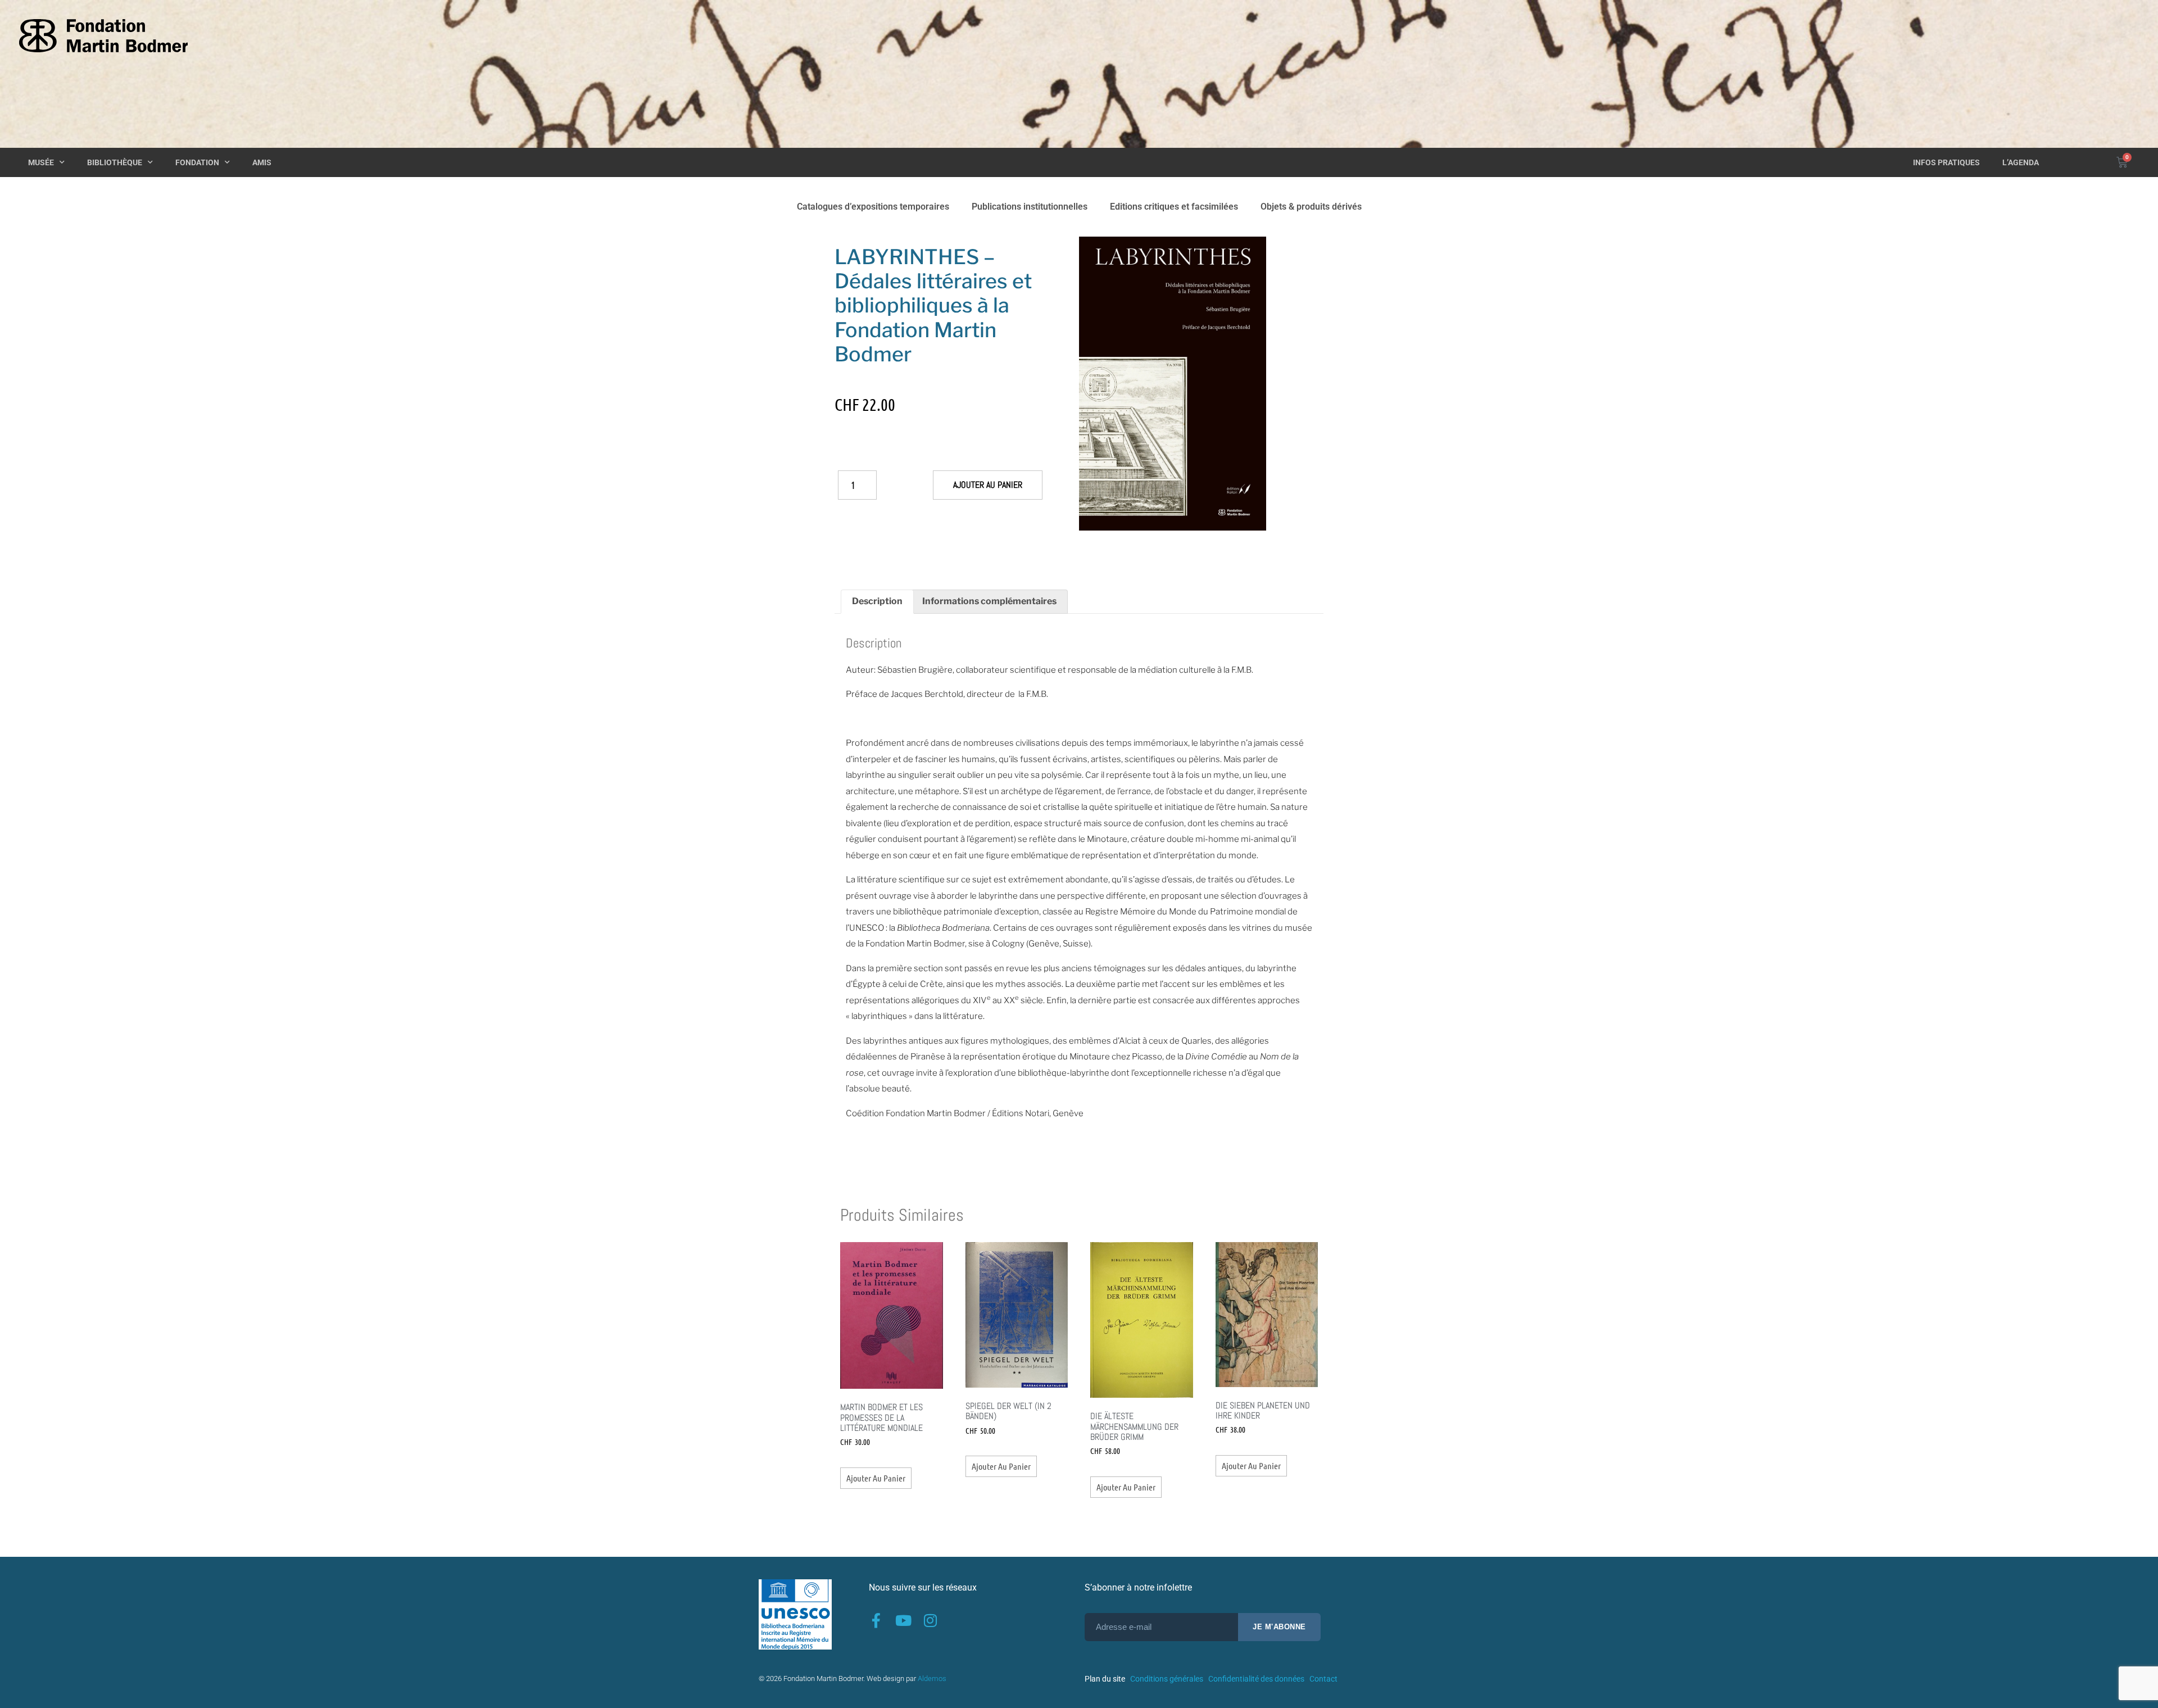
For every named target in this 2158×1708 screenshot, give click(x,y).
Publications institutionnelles (1030, 207)
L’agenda (2021, 162)
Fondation (197, 162)
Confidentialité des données (1256, 1679)
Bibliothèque (115, 162)
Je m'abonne (1279, 1627)
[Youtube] (903, 1620)
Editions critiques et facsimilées (1174, 207)
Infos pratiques (1946, 162)
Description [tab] (877, 601)
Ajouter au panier (988, 485)
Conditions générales (1167, 1679)
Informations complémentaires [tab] (989, 601)
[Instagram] (930, 1620)
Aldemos (932, 1678)
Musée (41, 162)
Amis (262, 162)
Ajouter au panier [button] (876, 1478)
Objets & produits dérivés (1311, 207)
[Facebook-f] (876, 1620)
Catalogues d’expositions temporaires (873, 207)
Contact (1323, 1679)
